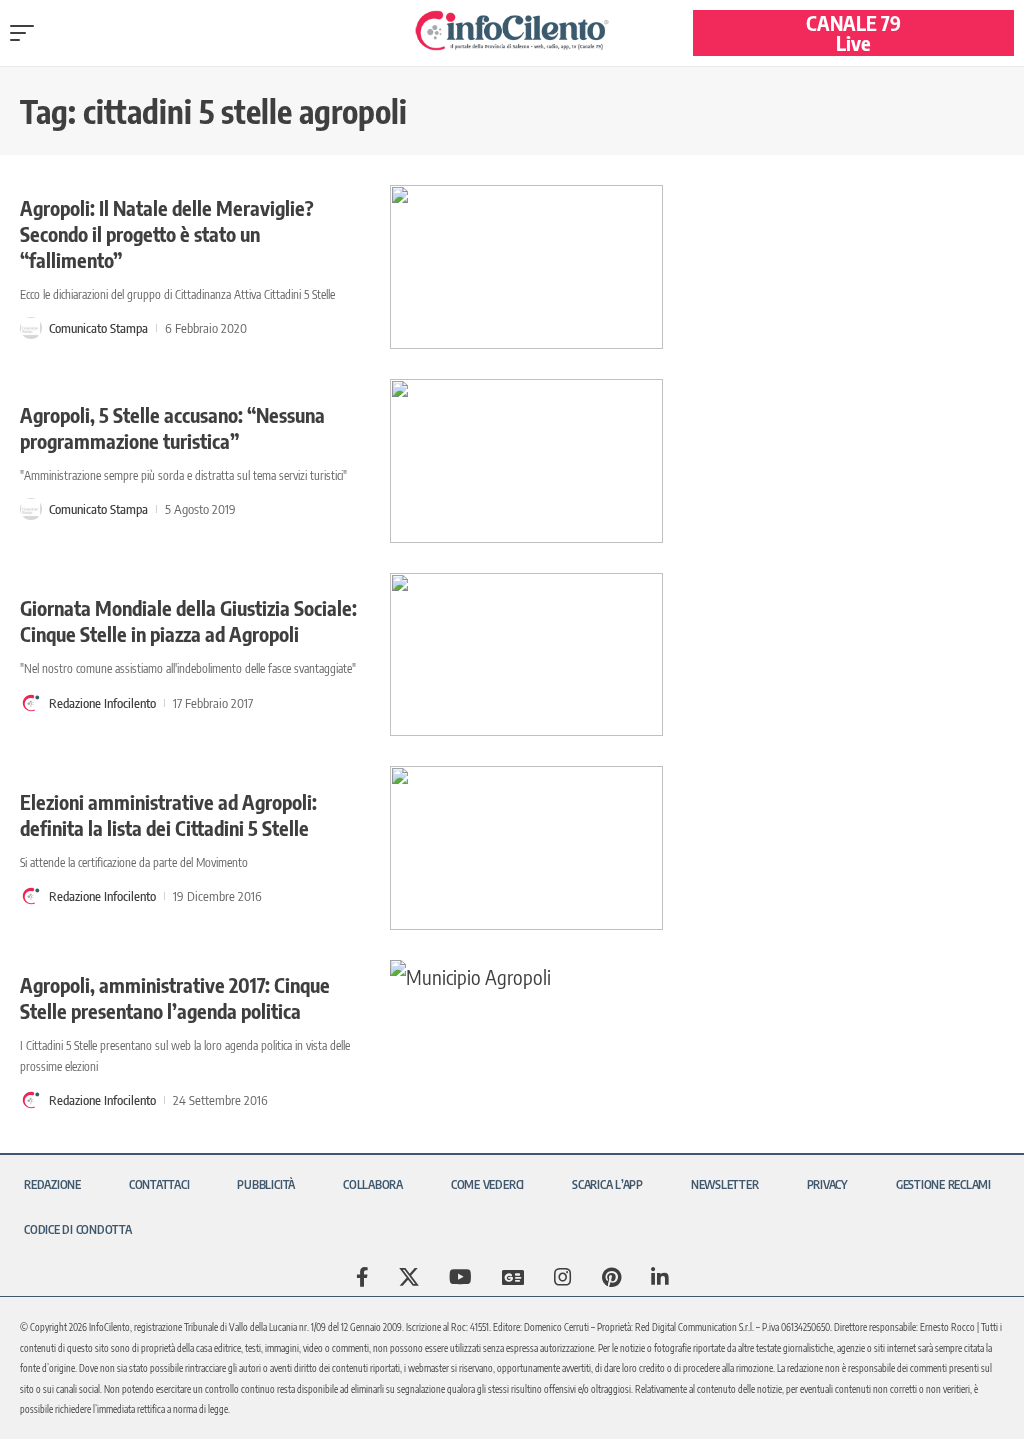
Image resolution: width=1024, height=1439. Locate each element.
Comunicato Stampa (98, 328)
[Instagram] (563, 1277)
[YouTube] (460, 1277)
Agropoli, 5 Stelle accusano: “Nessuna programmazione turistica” (172, 427)
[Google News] (513, 1277)
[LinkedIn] (660, 1277)
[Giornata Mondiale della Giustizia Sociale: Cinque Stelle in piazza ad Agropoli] (526, 655)
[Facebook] (362, 1277)
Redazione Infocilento (102, 703)
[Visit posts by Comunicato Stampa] (31, 328)
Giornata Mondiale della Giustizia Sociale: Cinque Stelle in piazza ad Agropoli (188, 620)
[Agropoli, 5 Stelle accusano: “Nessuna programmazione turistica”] (526, 461)
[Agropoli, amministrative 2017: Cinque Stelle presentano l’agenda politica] (526, 1042)
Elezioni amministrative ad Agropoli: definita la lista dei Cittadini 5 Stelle (168, 814)
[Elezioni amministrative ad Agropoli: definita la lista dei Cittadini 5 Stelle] (526, 848)
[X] (409, 1277)
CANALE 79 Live (853, 32)
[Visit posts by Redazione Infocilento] (31, 703)
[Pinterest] (611, 1277)
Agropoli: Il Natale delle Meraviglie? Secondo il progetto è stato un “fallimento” (167, 233)
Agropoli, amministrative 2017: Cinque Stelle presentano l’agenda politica (175, 997)
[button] (27, 33)
